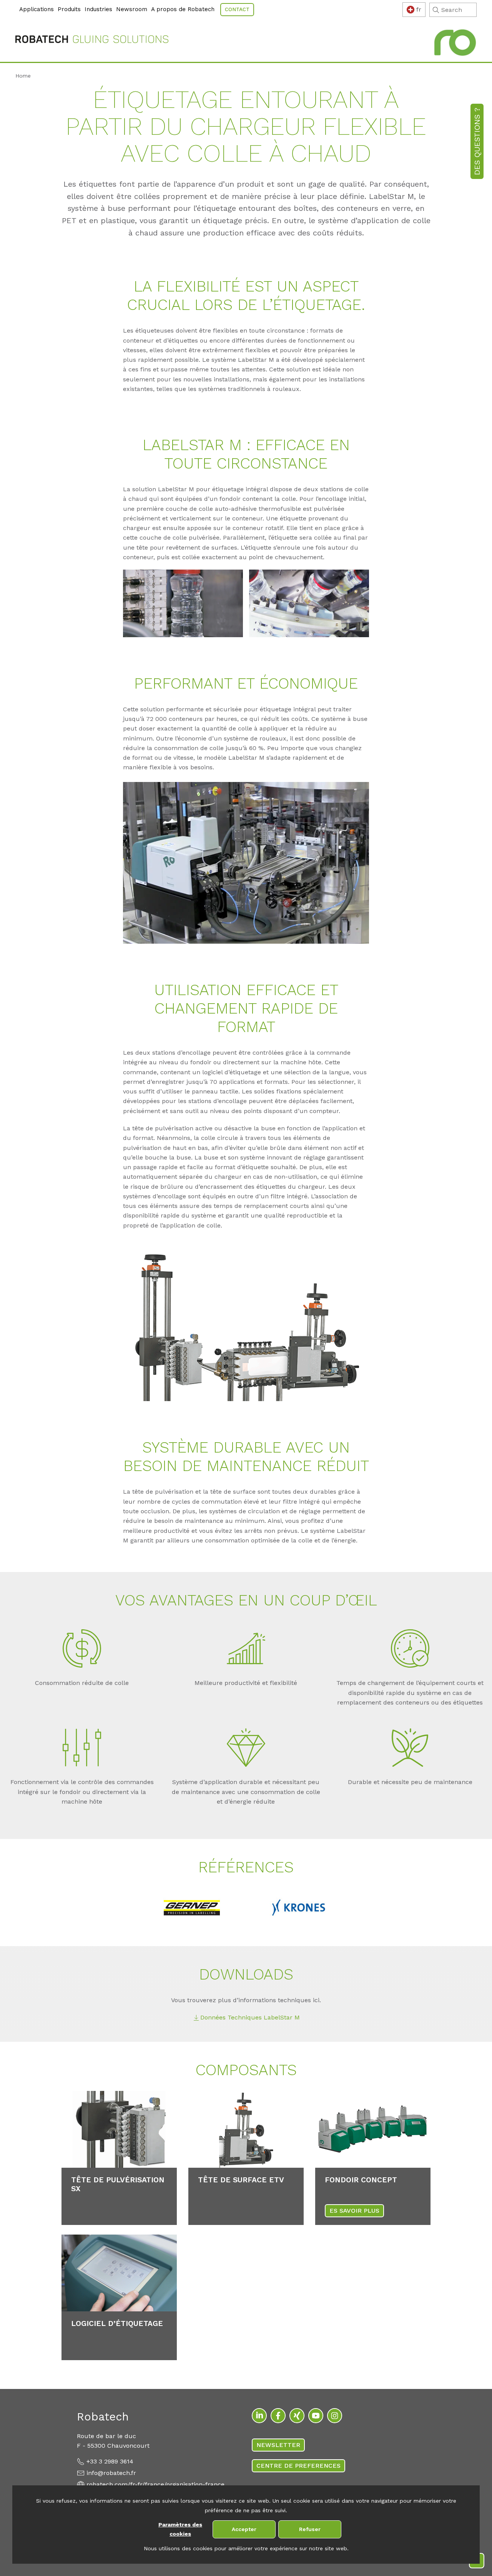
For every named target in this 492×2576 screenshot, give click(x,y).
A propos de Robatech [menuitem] (183, 9)
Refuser (310, 2529)
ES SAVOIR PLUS (354, 2211)
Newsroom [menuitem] (132, 9)
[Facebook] (278, 2416)
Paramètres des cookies (180, 2529)
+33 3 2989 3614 (110, 2461)
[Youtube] (316, 2416)
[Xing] (297, 2416)
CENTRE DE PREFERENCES (298, 2466)
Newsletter (278, 2445)
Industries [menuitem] (98, 9)
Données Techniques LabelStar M (250, 2017)
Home (23, 76)
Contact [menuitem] (237, 9)
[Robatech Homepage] (92, 41)
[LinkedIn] (259, 2416)
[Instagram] (335, 2416)
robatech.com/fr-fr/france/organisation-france (155, 2484)
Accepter (244, 2529)
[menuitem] (16, 5)
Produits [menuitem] (69, 9)
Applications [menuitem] (37, 9)
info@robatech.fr (111, 2473)
